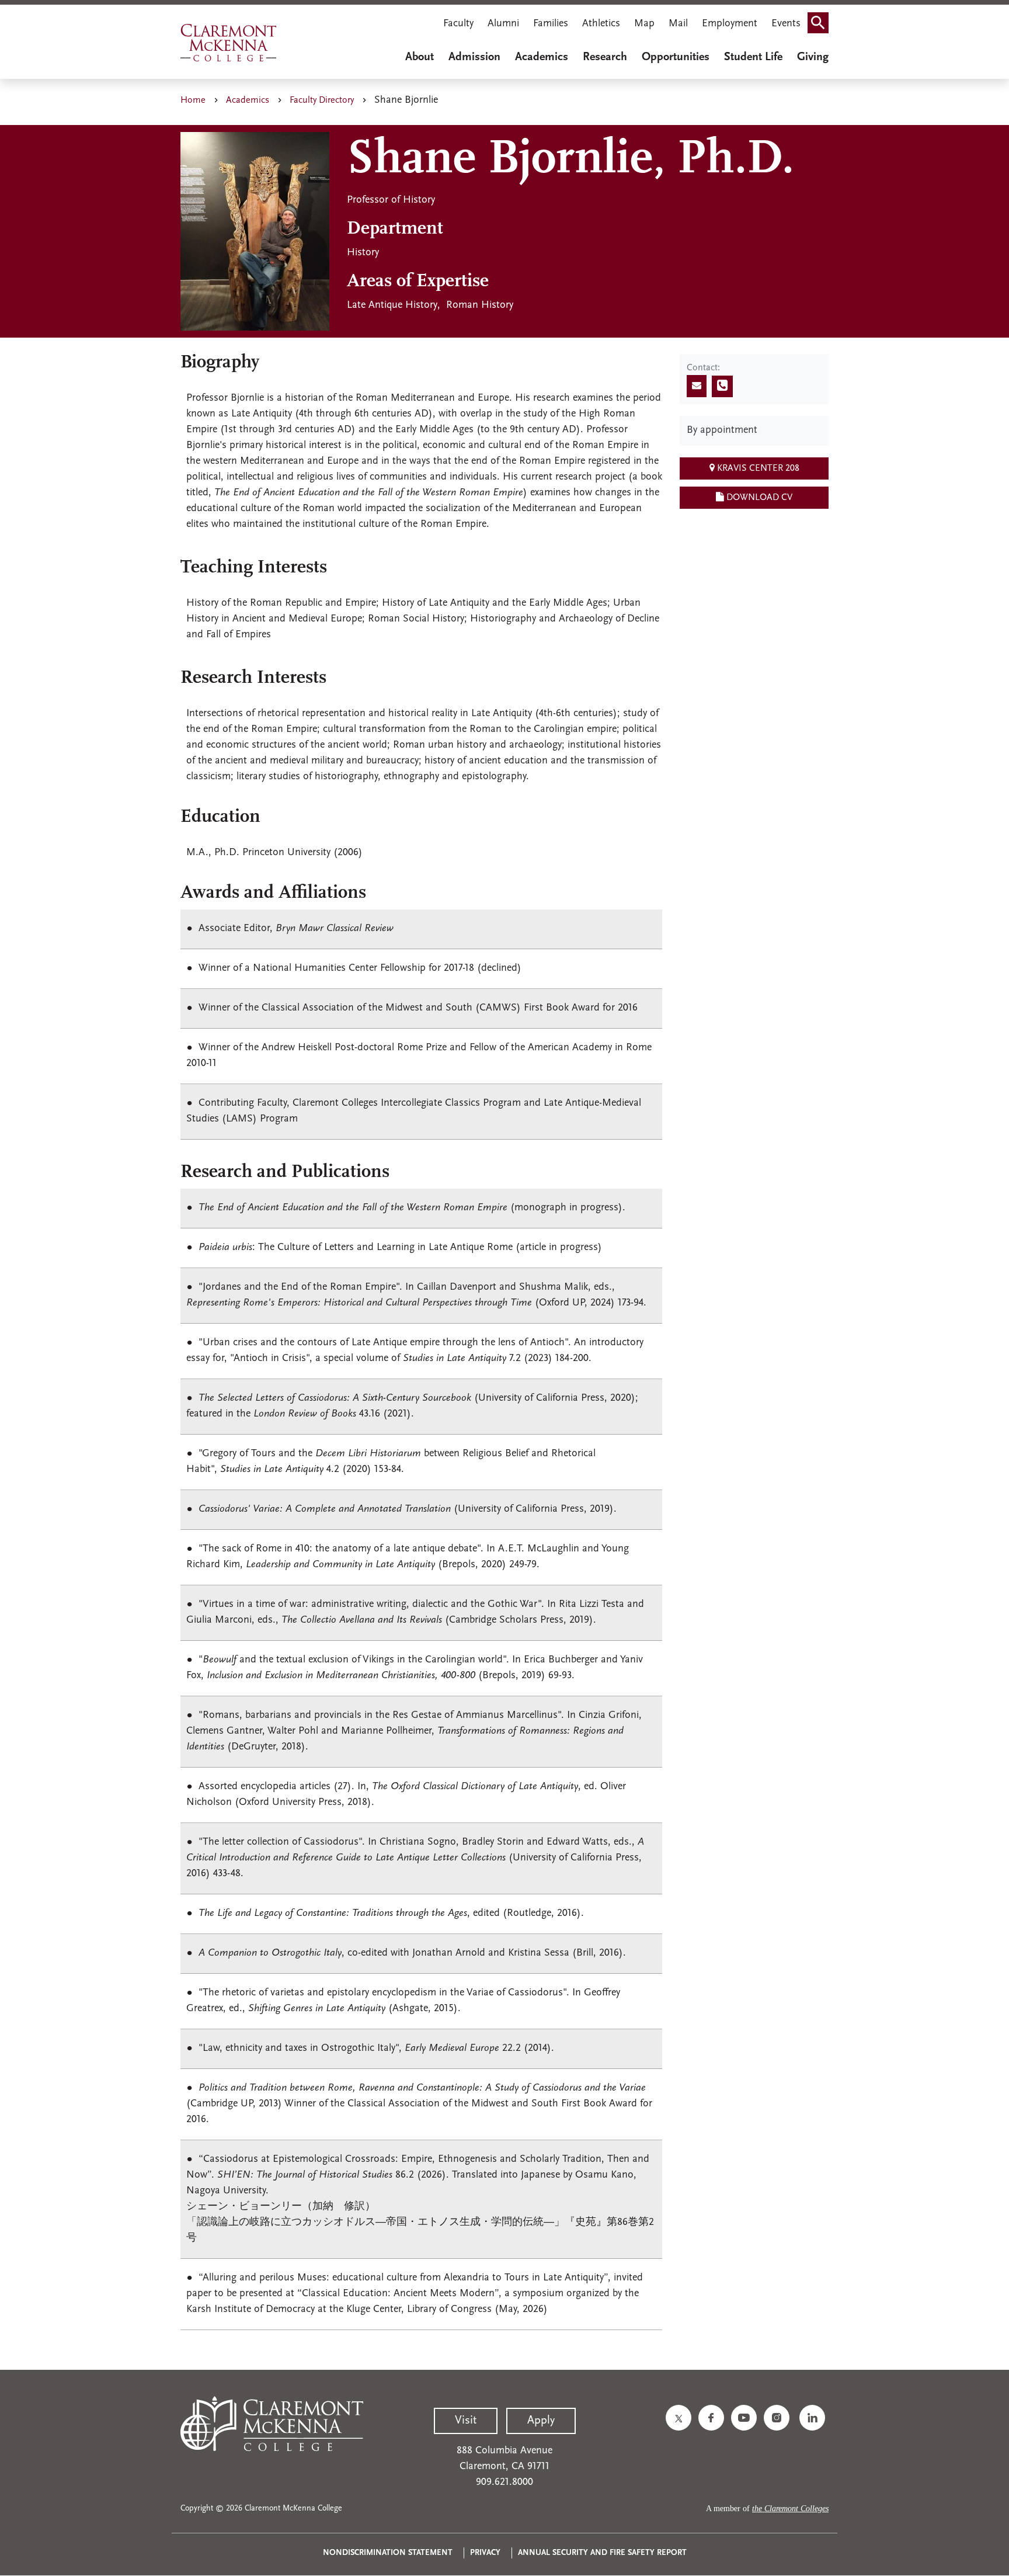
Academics (542, 57)
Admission (474, 57)
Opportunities (676, 57)
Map (644, 24)
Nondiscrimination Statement (388, 2553)
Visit (466, 2421)
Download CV (758, 498)
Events (786, 24)
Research (605, 57)
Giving (813, 57)
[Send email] (697, 386)
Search (822, 25)
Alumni (503, 24)
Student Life (753, 57)
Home (193, 100)
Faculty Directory (322, 100)
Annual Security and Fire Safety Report (602, 2553)
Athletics (601, 24)
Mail (678, 24)
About (420, 57)
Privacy (485, 2553)
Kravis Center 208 (757, 468)
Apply (541, 2421)
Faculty (458, 24)
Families (551, 24)
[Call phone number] (722, 386)
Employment (730, 24)
